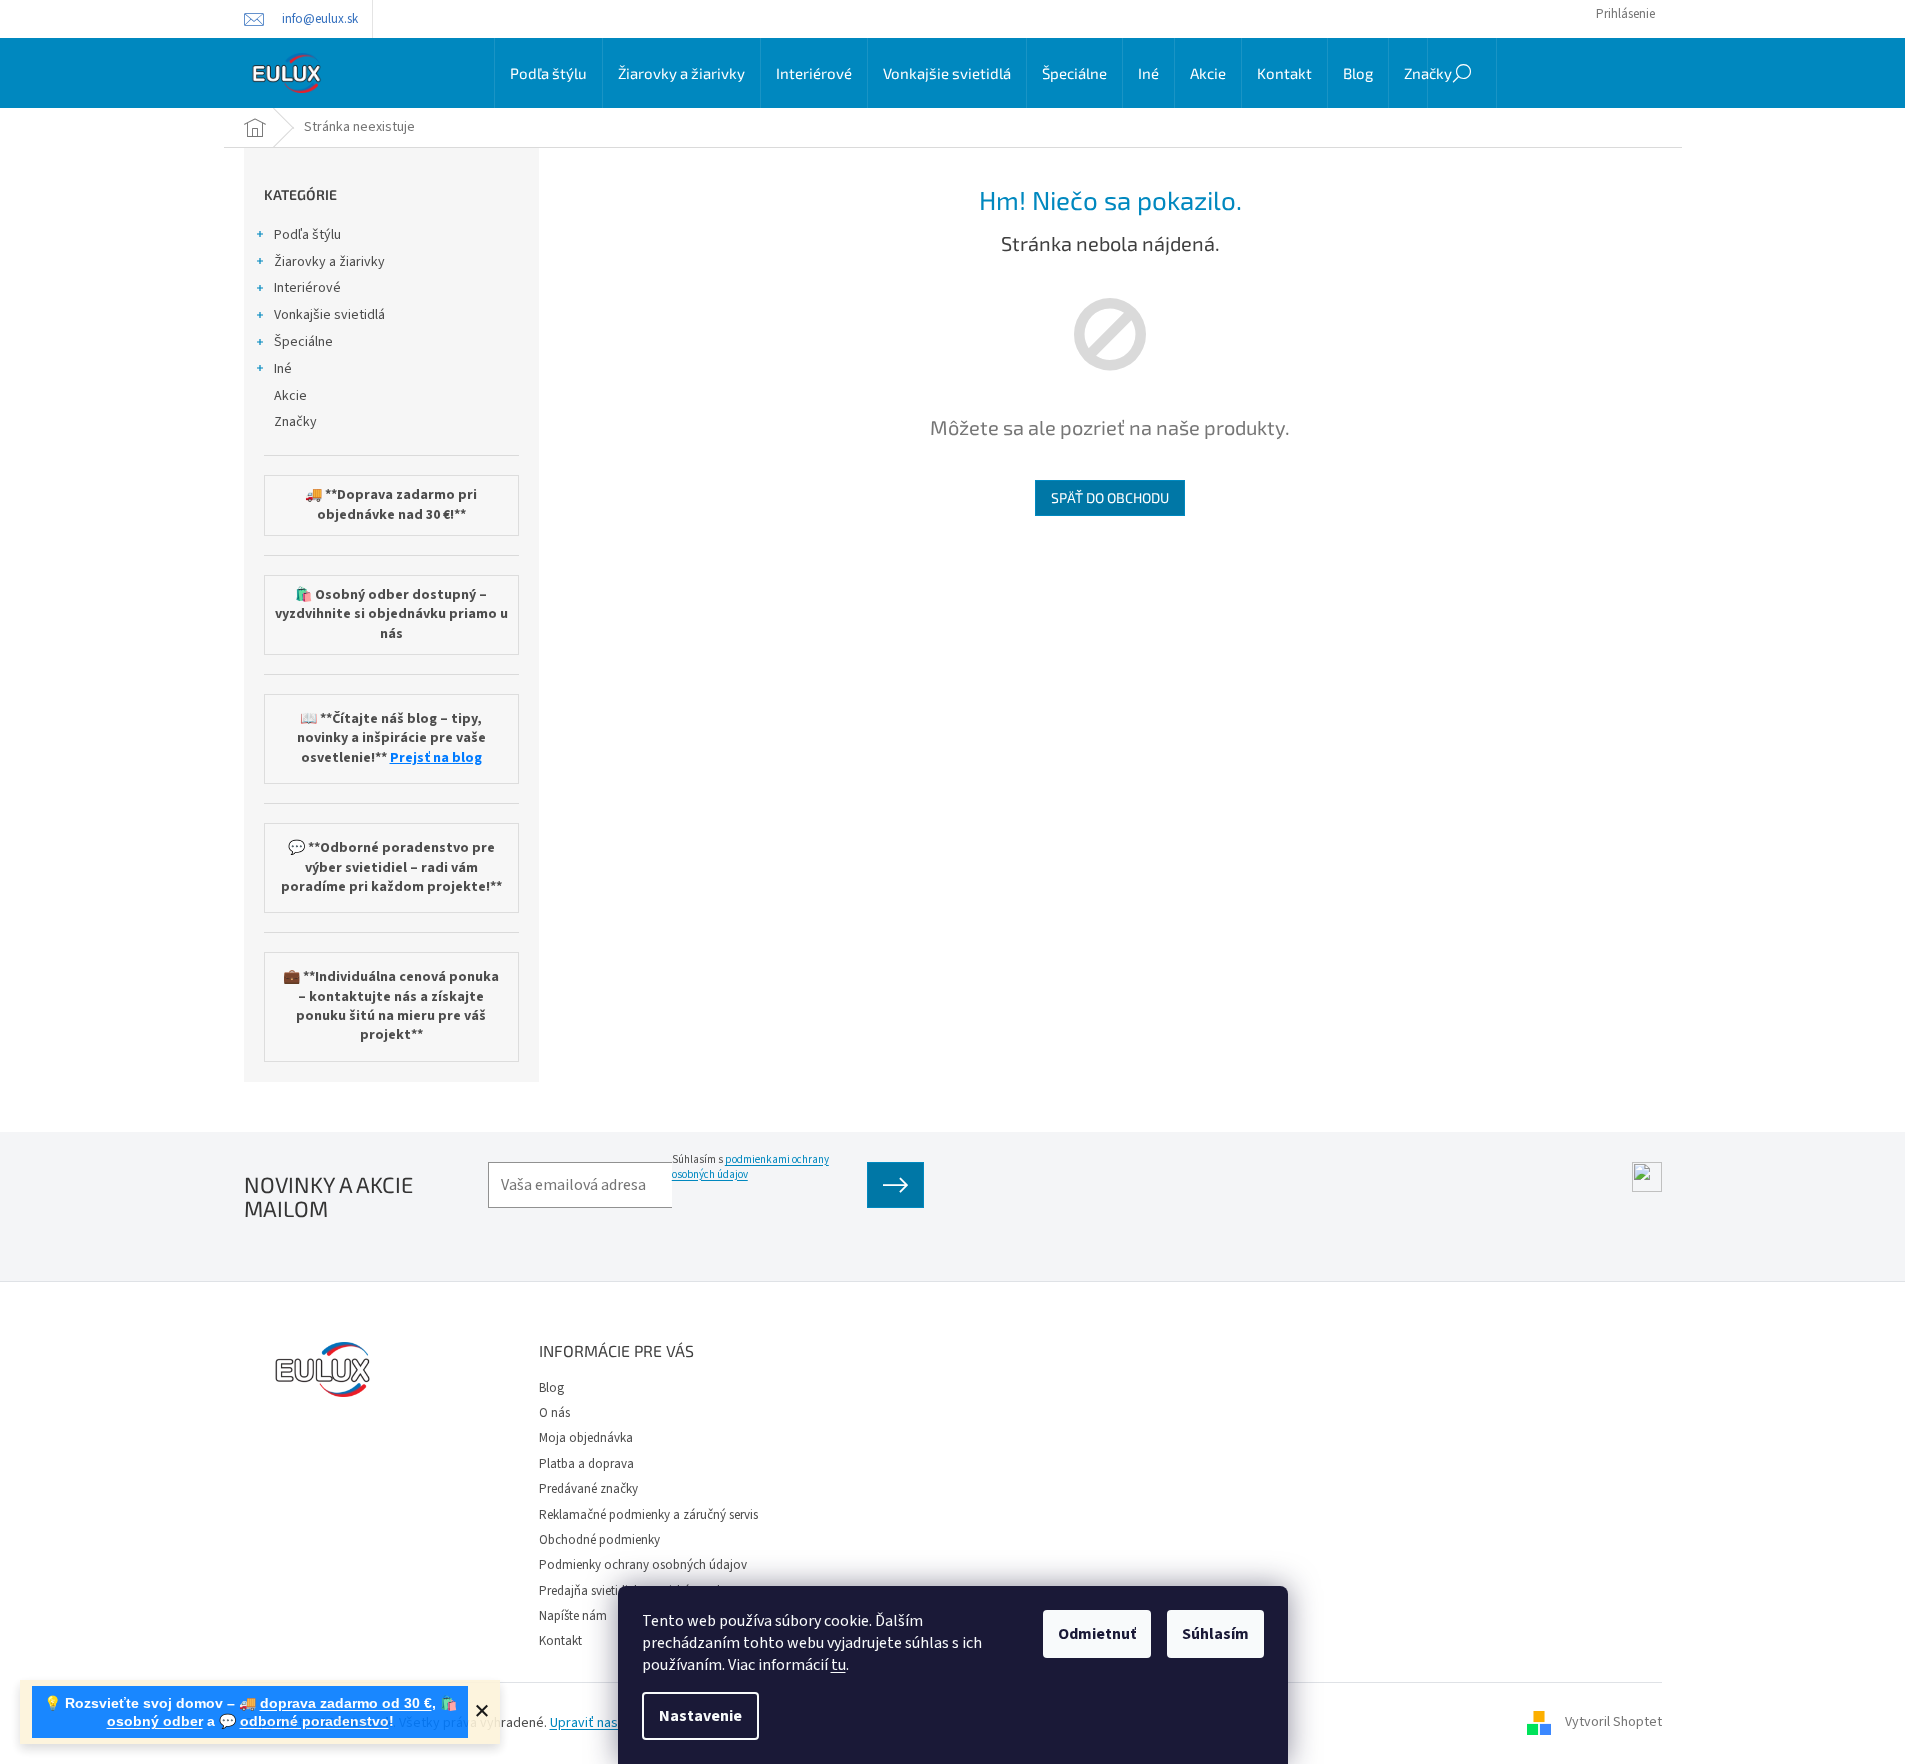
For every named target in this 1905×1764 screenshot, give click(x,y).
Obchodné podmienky (599, 1540)
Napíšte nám (573, 1616)
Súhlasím (1215, 1634)
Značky (295, 422)
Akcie (290, 396)
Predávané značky (588, 1489)
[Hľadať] (1462, 73)
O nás (554, 1413)
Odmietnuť (1097, 1634)
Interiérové (307, 288)
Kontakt (560, 1641)
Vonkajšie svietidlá (329, 315)
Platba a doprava (586, 1464)
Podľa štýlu (307, 235)
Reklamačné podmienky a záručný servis (648, 1515)
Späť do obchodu (1110, 497)
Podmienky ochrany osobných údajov (643, 1565)
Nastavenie (700, 1716)
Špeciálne (303, 342)
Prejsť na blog (436, 758)
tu (838, 1665)
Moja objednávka (586, 1438)
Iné (283, 369)
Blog (551, 1388)
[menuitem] (548, 73)
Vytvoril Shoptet (1613, 1723)
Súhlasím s (750, 1167)
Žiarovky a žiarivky (329, 262)
